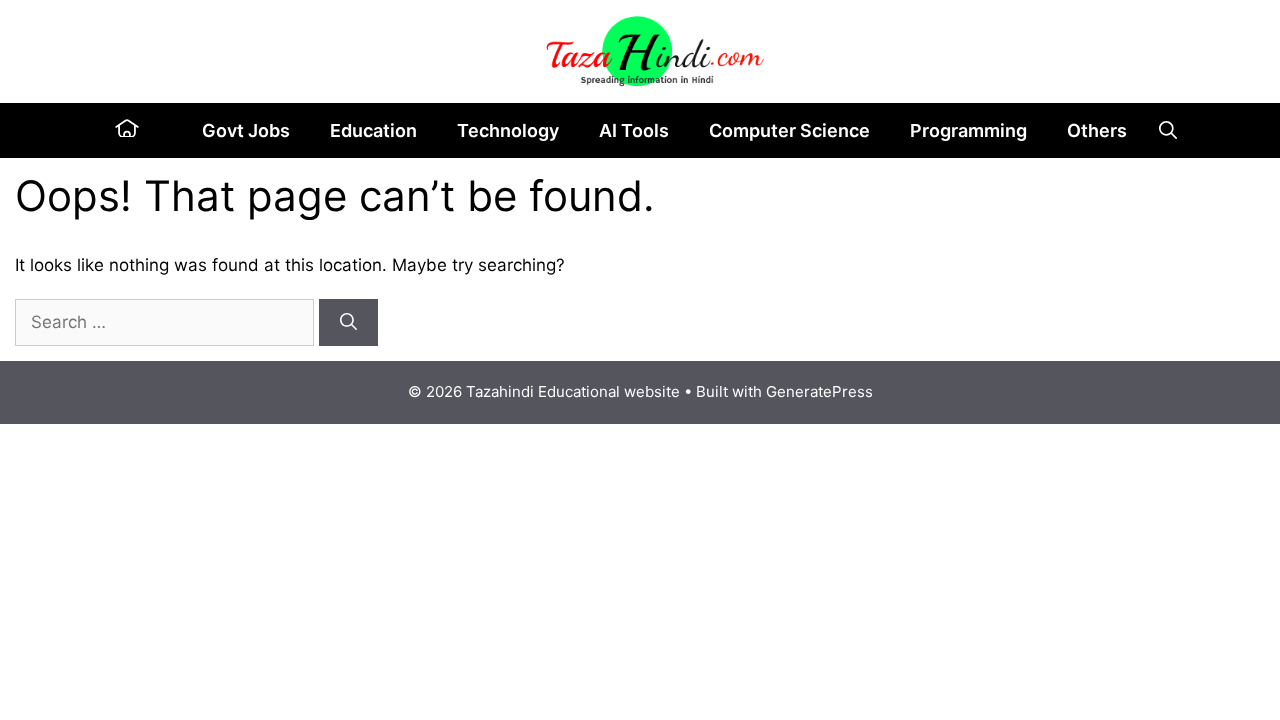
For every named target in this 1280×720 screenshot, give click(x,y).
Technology (508, 130)
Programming (968, 130)
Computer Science (789, 130)
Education (373, 130)
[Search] (348, 323)
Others (1097, 130)
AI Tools (634, 130)
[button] (1168, 130)
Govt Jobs (246, 130)
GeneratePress (819, 391)
